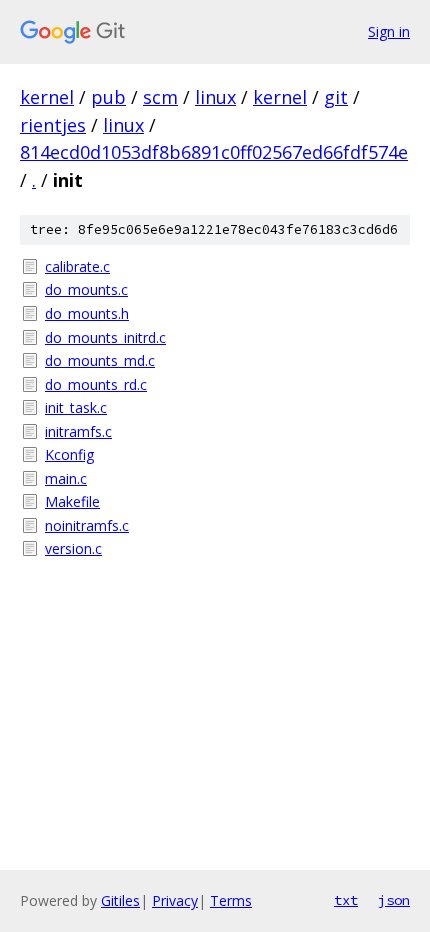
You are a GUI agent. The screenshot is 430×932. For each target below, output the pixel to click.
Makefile (72, 501)
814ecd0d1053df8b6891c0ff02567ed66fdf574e (214, 152)
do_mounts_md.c (100, 360)
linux (215, 97)
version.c (73, 548)
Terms (231, 900)
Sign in (389, 31)
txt (346, 900)
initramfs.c (78, 431)
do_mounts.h (87, 313)
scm (160, 97)
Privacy (175, 900)
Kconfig (69, 454)
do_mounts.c (86, 289)
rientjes (53, 125)
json (394, 900)
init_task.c (76, 407)
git (336, 97)
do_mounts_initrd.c (105, 337)
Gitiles (120, 900)
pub (108, 97)
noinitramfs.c (87, 525)
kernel (47, 97)
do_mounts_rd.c (96, 384)
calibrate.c (77, 266)
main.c (66, 478)
